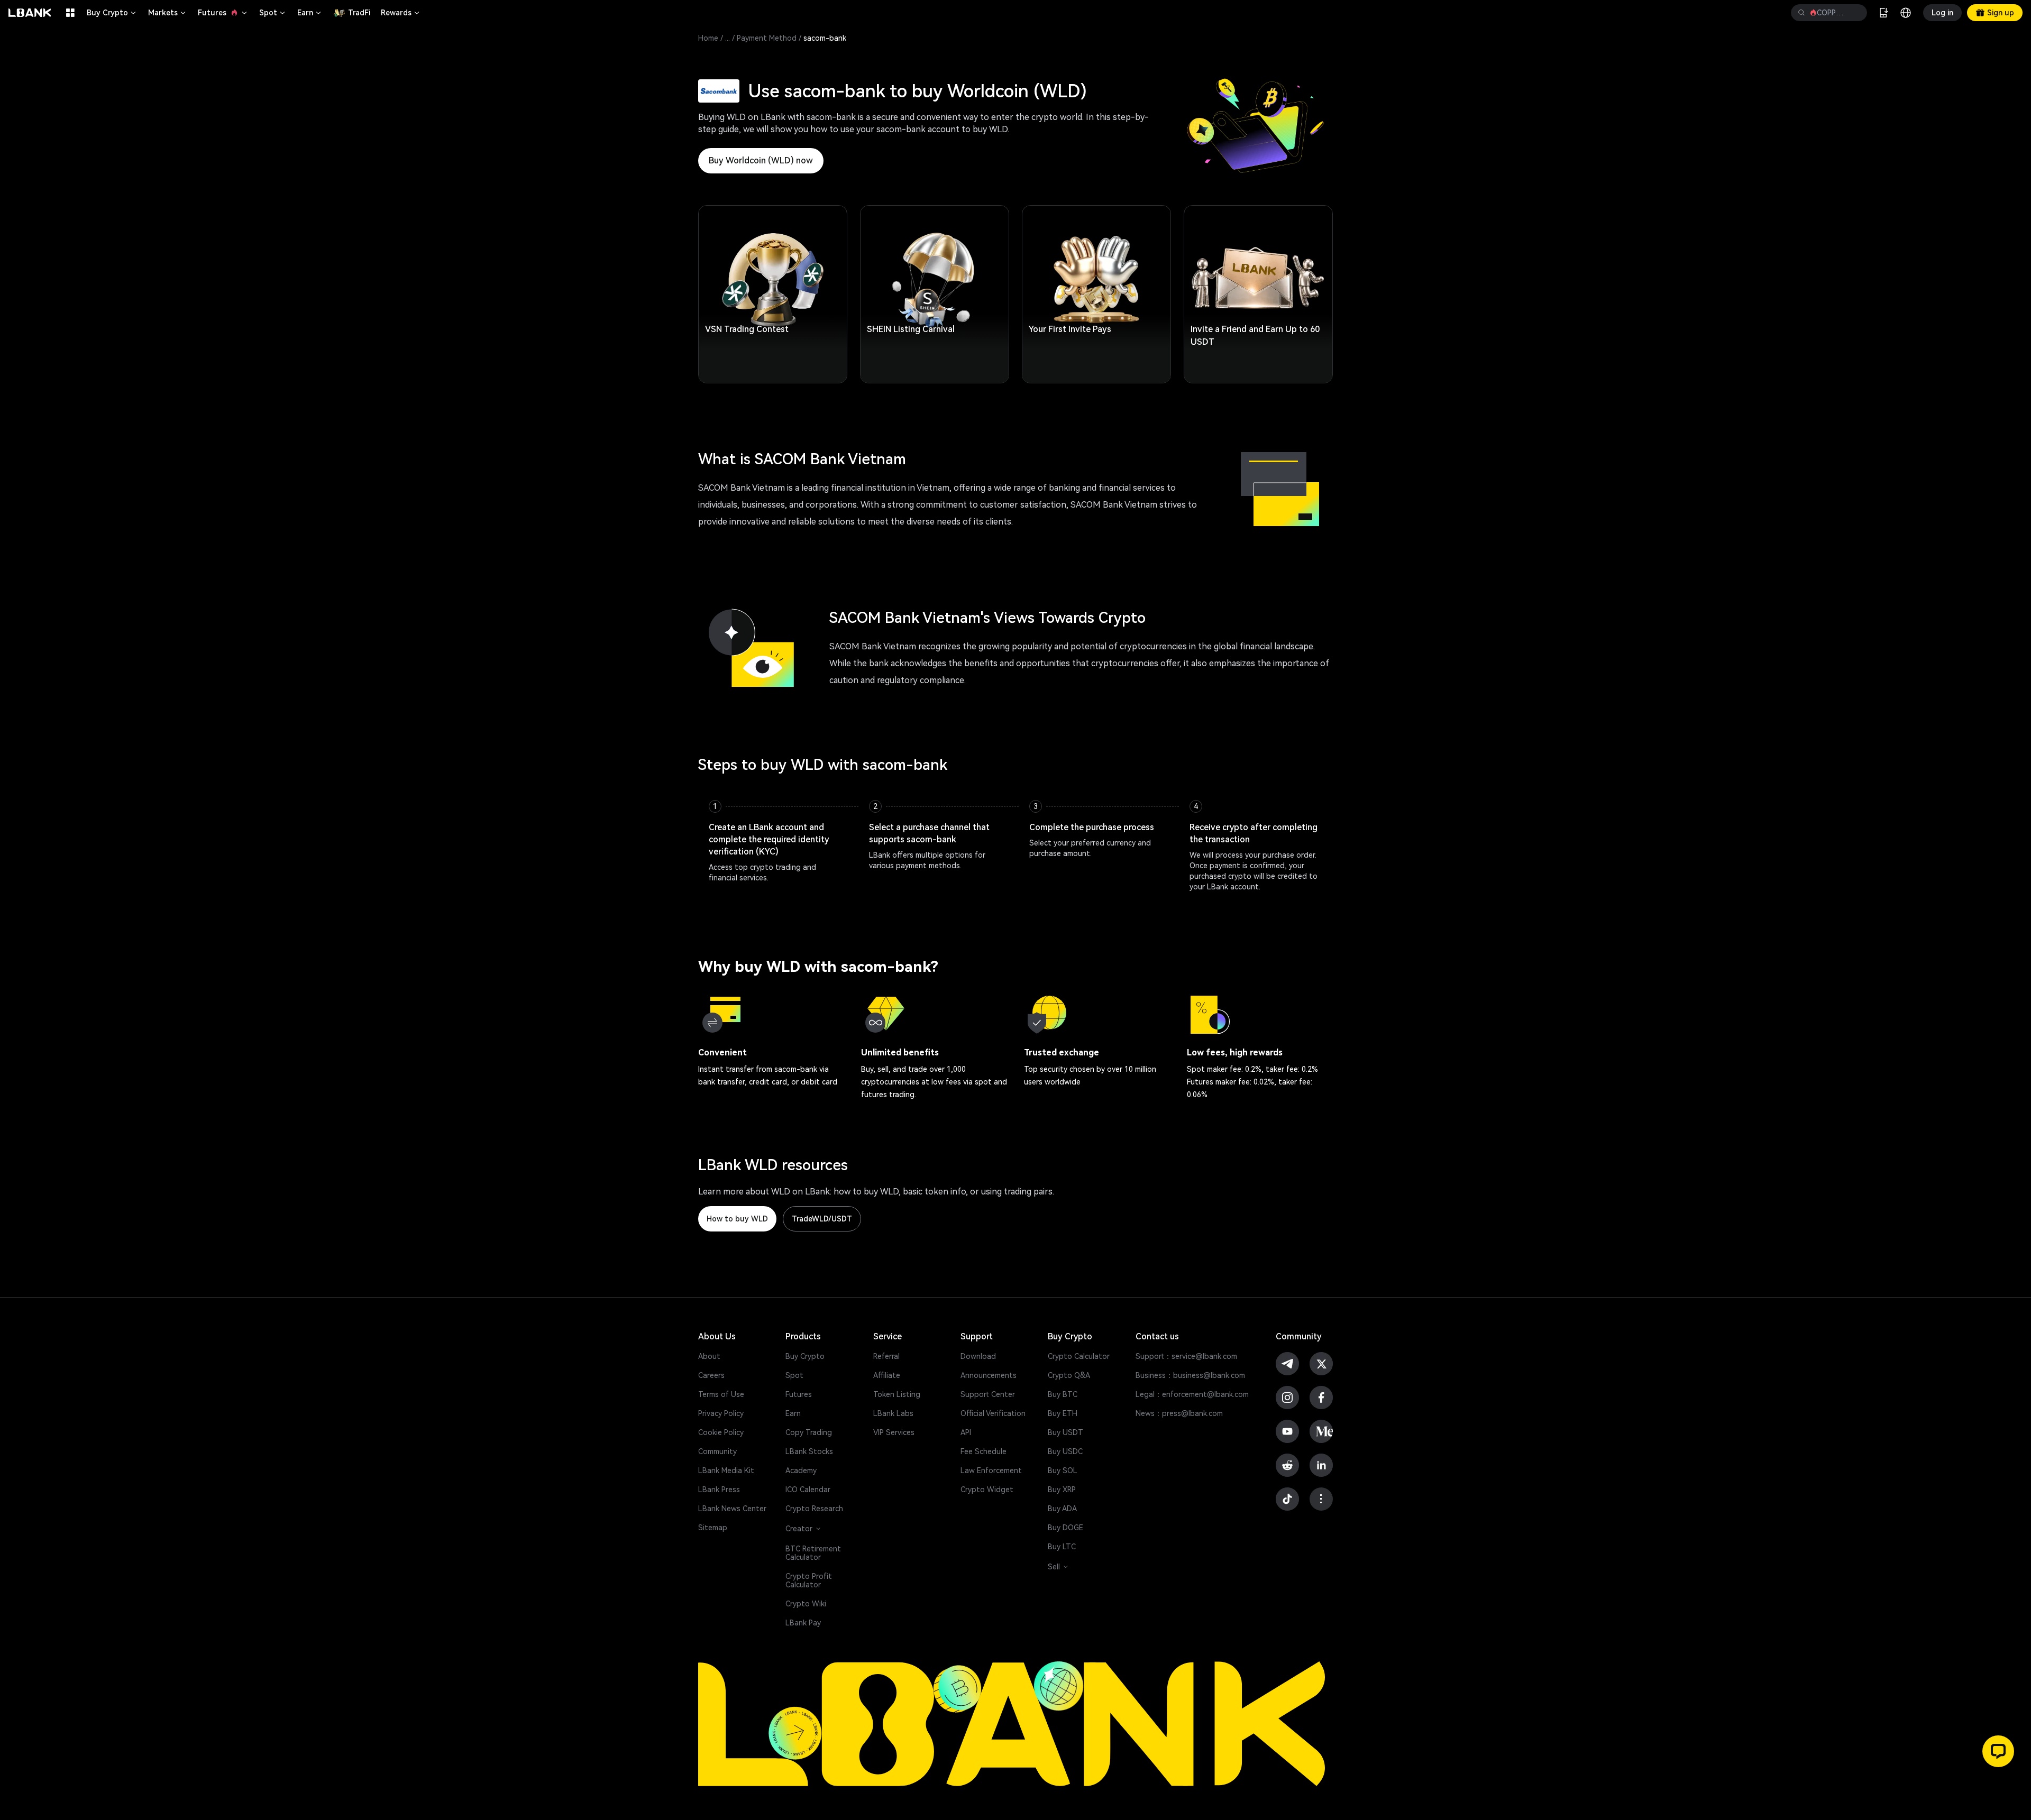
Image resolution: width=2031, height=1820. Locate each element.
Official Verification (993, 1413)
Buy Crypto (112, 13)
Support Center (988, 1394)
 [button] (1855, 13)
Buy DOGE (1065, 1528)
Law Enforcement (991, 1470)
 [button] (1801, 13)
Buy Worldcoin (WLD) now (761, 160)
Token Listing (897, 1394)
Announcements (989, 1375)
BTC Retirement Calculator (813, 1553)
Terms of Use (721, 1394)
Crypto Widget (987, 1490)
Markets (168, 13)
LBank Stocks (809, 1451)
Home (708, 38)
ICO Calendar (808, 1490)
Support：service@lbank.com (1186, 1356)
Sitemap (713, 1528)
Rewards (401, 13)
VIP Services (894, 1432)
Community (717, 1451)
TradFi (359, 13)
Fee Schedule (984, 1451)
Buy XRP (1062, 1490)
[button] (1998, 1751)
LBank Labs (893, 1413)
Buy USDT (1065, 1432)
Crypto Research (814, 1509)
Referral (886, 1356)
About (709, 1356)
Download (978, 1356)
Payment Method (767, 38)
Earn (310, 13)
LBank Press (719, 1490)
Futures (223, 13)
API (966, 1432)
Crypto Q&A (1069, 1375)
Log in (1942, 13)
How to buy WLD (737, 1219)
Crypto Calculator (1079, 1356)
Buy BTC (1063, 1394)
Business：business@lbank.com (1190, 1375)
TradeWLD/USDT (822, 1219)
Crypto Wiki (806, 1604)
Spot (273, 13)
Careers (711, 1375)
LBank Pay (803, 1623)
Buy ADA (1062, 1509)
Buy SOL (1063, 1470)
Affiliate (887, 1375)
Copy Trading (809, 1432)
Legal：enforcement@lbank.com (1192, 1394)
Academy (801, 1470)
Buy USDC (1065, 1451)
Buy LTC (1062, 1547)
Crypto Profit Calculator (809, 1580)
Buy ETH (1063, 1413)
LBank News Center (732, 1509)
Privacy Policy (721, 1413)
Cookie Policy (721, 1432)
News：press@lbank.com (1179, 1413)
